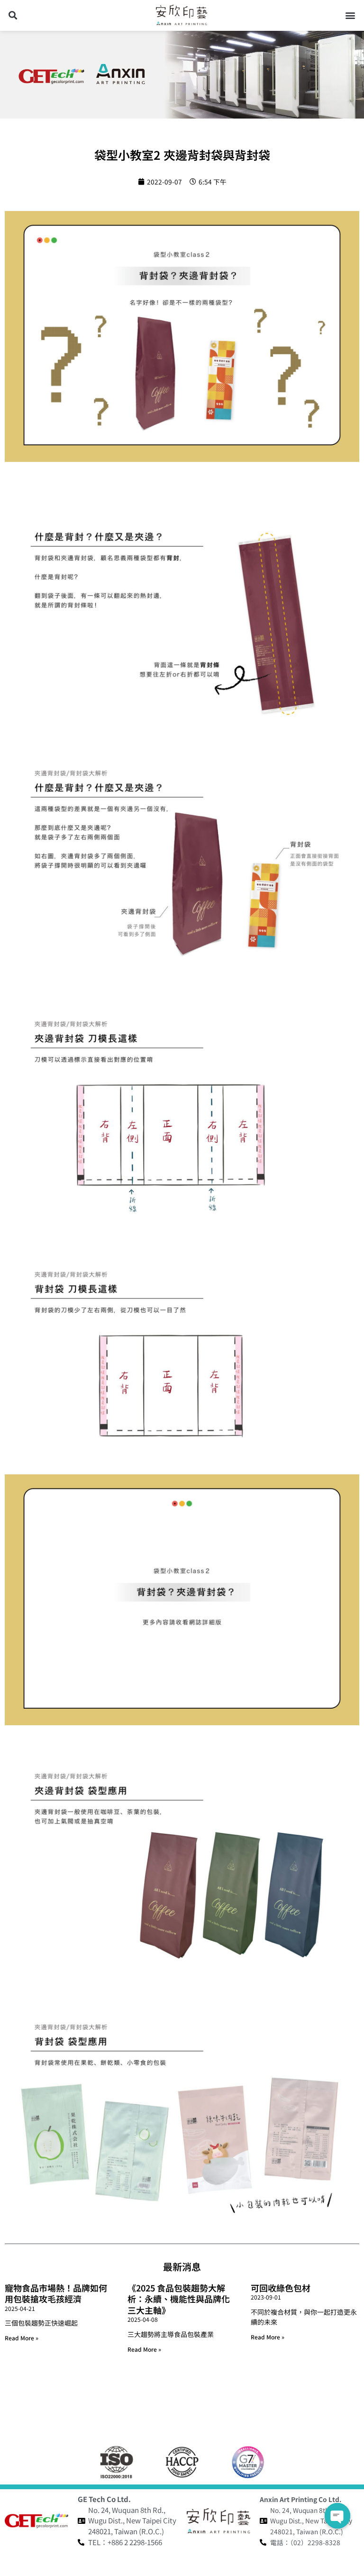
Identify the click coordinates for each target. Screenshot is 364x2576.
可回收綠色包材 (281, 2288)
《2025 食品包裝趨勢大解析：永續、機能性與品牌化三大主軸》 (179, 2299)
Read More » (22, 2338)
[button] (13, 15)
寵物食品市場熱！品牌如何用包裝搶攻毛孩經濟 (56, 2293)
